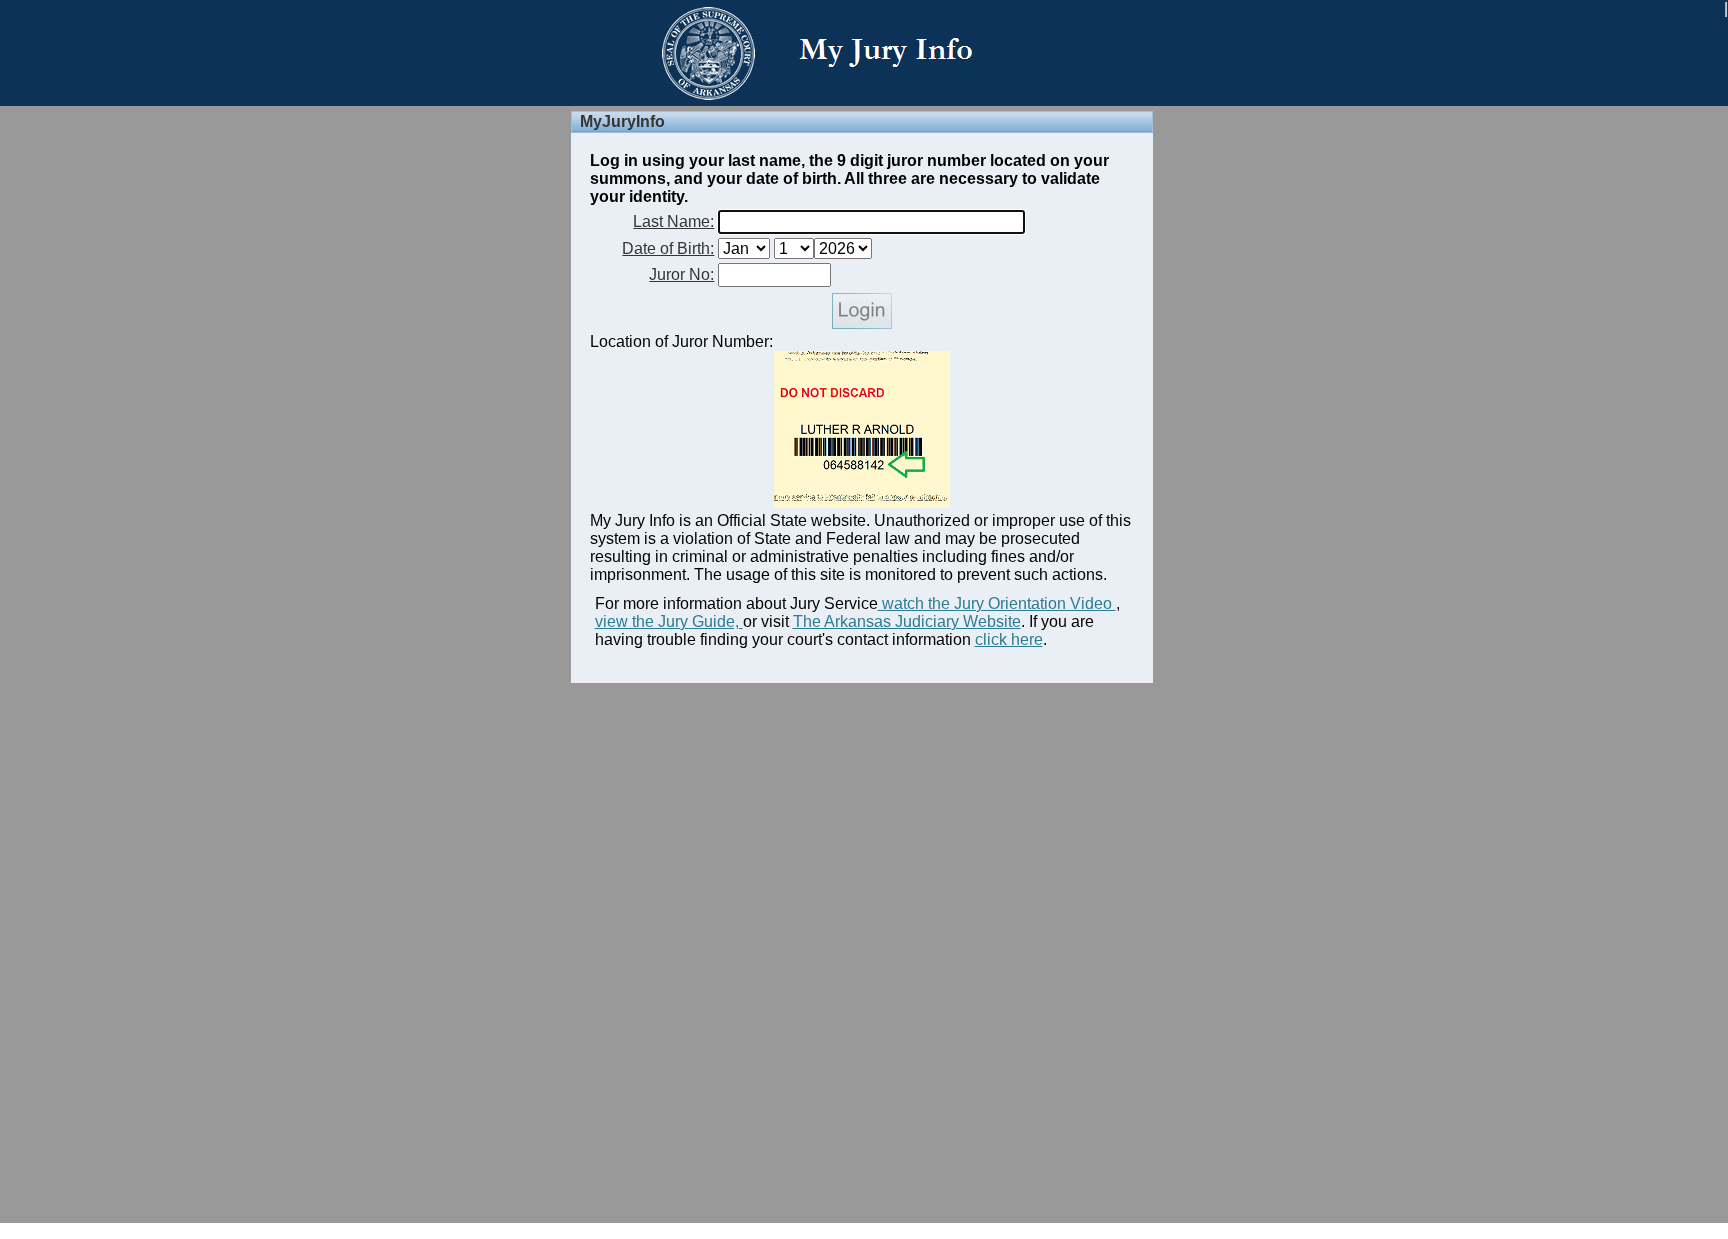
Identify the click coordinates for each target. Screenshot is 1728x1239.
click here (1009, 639)
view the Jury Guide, (669, 621)
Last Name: (673, 221)
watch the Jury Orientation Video (997, 603)
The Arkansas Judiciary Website (907, 621)
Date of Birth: (668, 248)
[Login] (862, 323)
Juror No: (681, 274)
